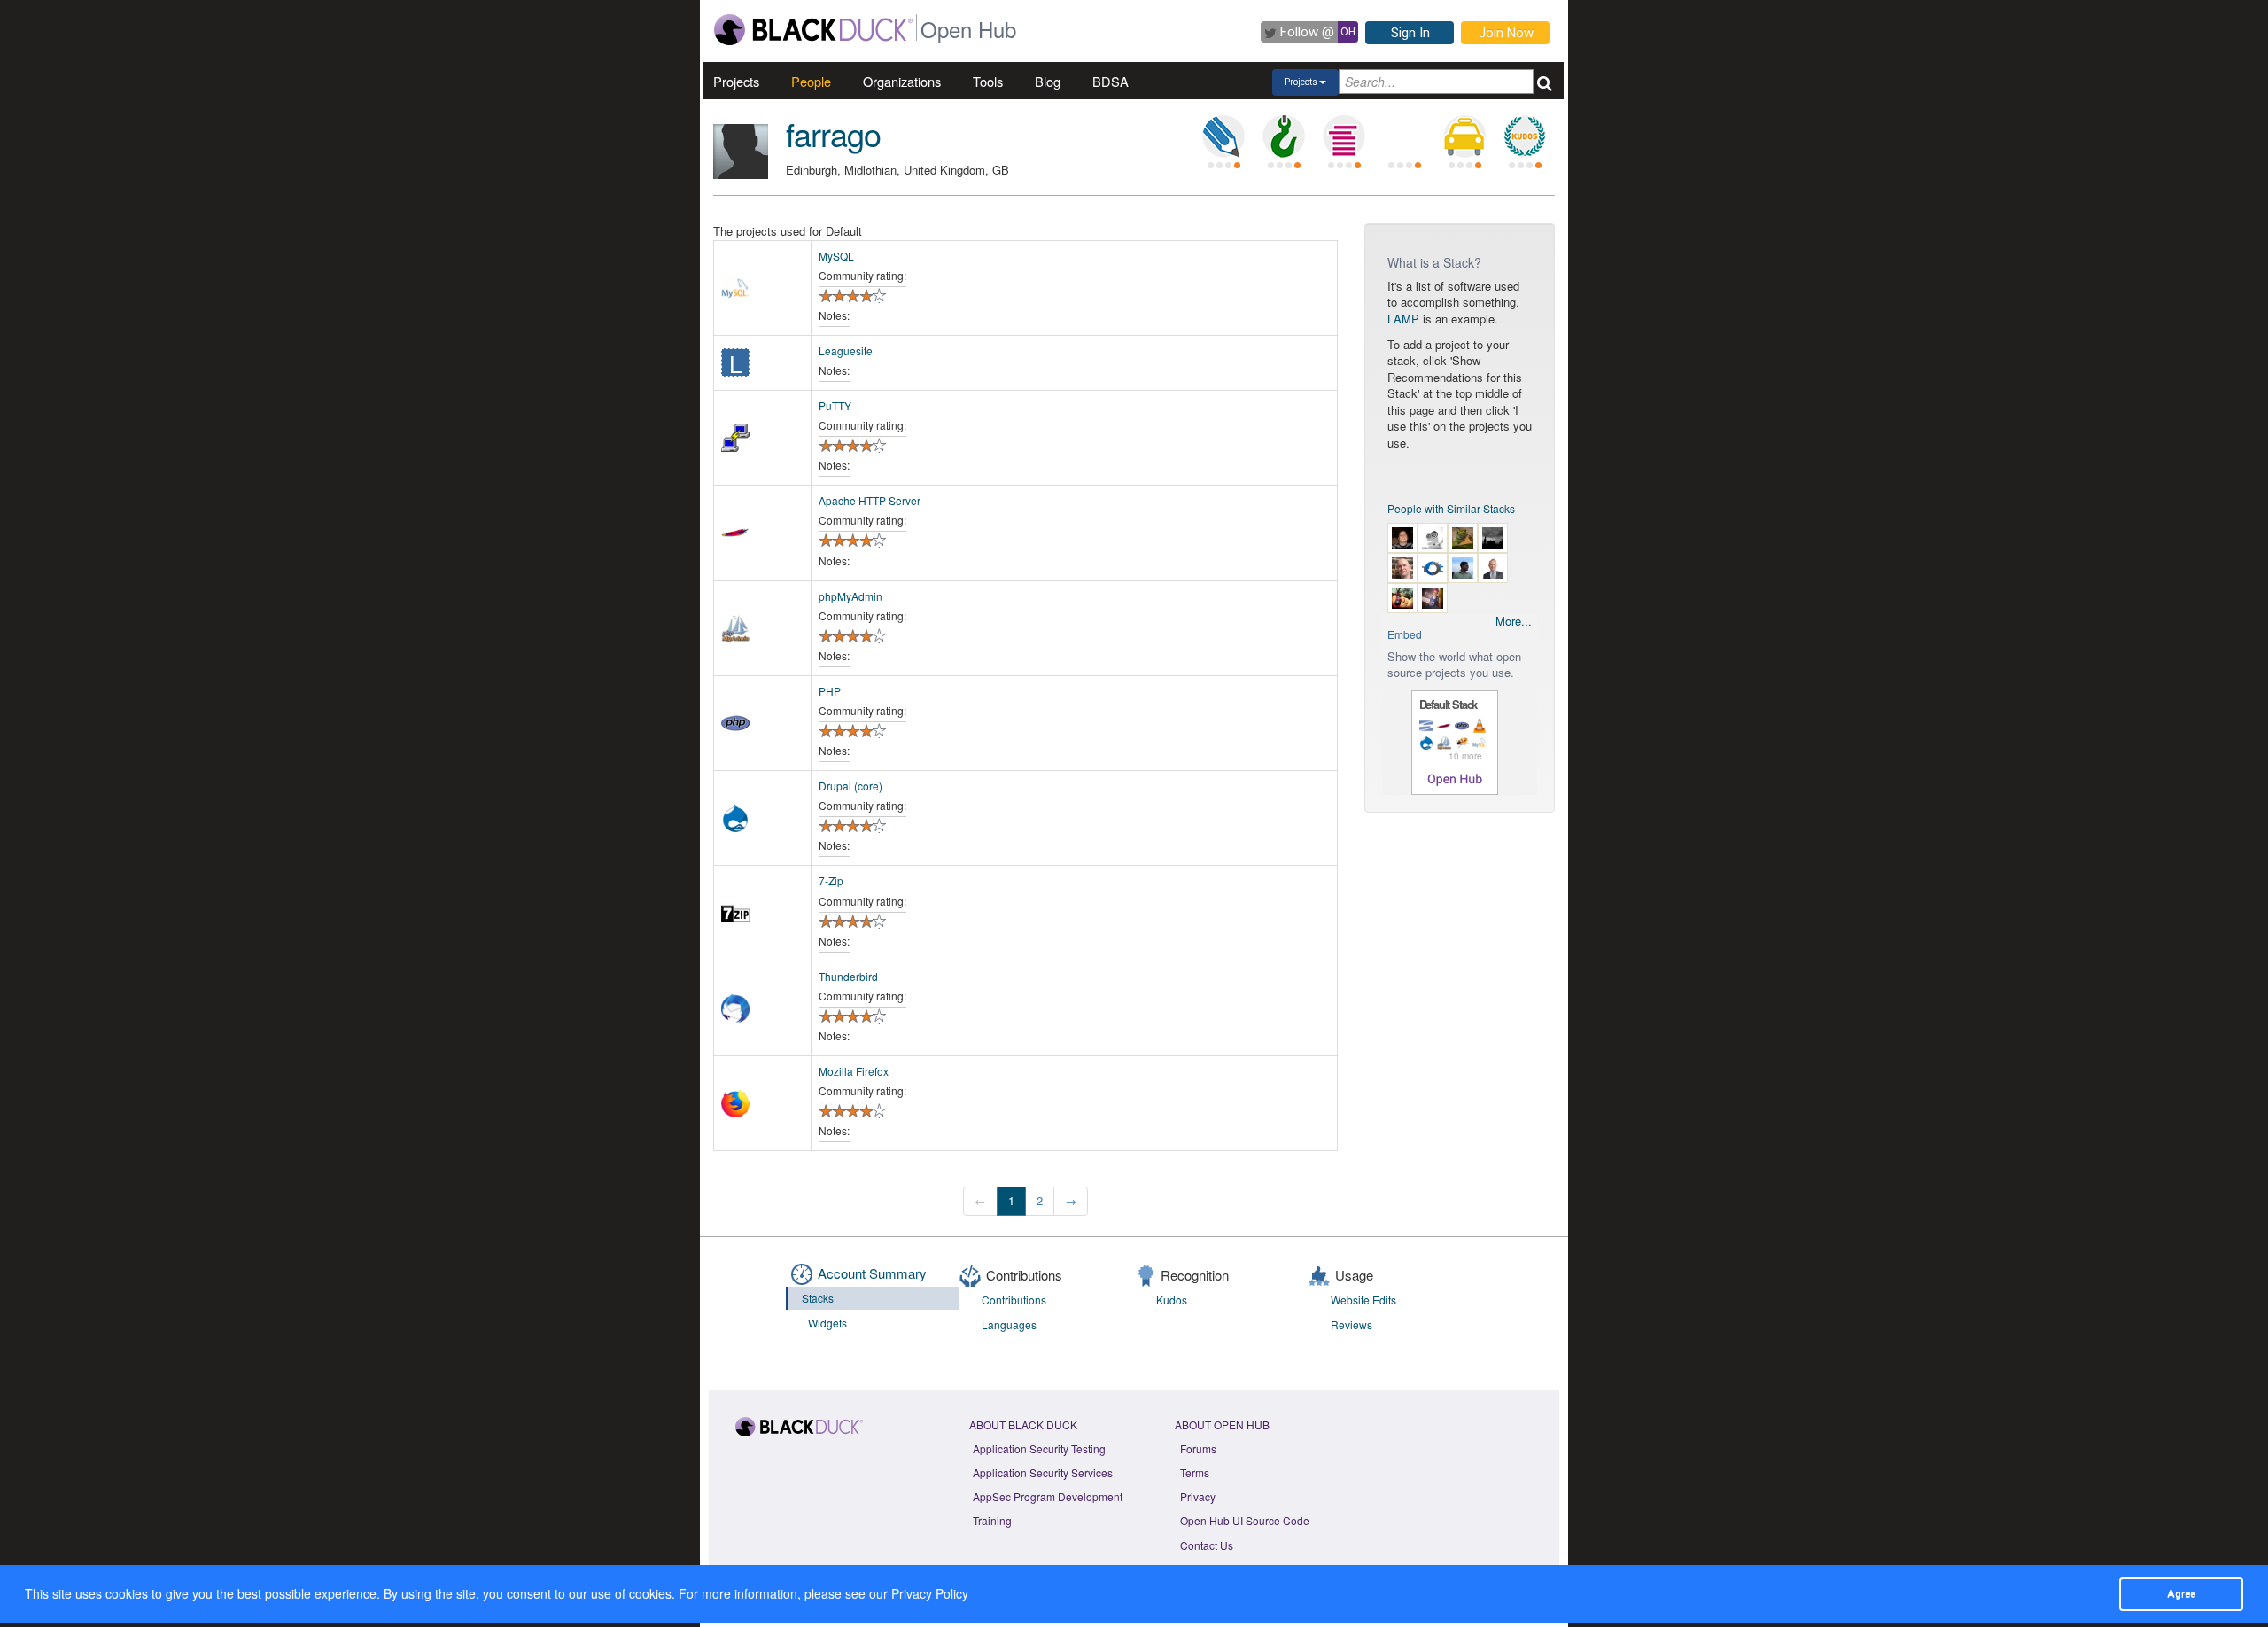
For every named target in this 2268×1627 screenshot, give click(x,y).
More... (1514, 621)
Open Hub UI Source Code (1245, 1520)
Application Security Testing (1039, 1448)
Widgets (827, 1323)
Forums (1198, 1448)
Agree (2181, 1593)
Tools (988, 81)
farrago (833, 133)
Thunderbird (848, 976)
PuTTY (835, 405)
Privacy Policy (930, 1593)
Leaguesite (846, 350)
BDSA (1111, 81)
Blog (1048, 81)
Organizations (902, 81)
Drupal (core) (850, 786)
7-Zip (831, 880)
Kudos (1172, 1300)
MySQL (836, 256)
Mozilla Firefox (854, 1071)
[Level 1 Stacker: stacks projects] (1344, 136)
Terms (1195, 1472)
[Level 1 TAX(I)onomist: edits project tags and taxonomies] (1464, 136)
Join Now (1506, 33)
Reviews (1351, 1324)
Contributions (1014, 1300)
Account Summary (872, 1273)
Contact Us (1207, 1545)
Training (992, 1520)
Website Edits (1363, 1300)
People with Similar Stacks (1451, 508)
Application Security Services (1043, 1472)
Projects (736, 81)
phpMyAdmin (850, 596)
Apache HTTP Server (870, 500)
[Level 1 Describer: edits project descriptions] (1223, 136)
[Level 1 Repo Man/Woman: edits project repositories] (1284, 136)
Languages (1009, 1324)
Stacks (818, 1298)
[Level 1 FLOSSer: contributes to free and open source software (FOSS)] (1404, 136)
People (811, 81)
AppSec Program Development (1048, 1496)
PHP (830, 691)
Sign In (1410, 33)
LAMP (1403, 319)
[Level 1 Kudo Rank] (1525, 136)
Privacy (1198, 1496)
